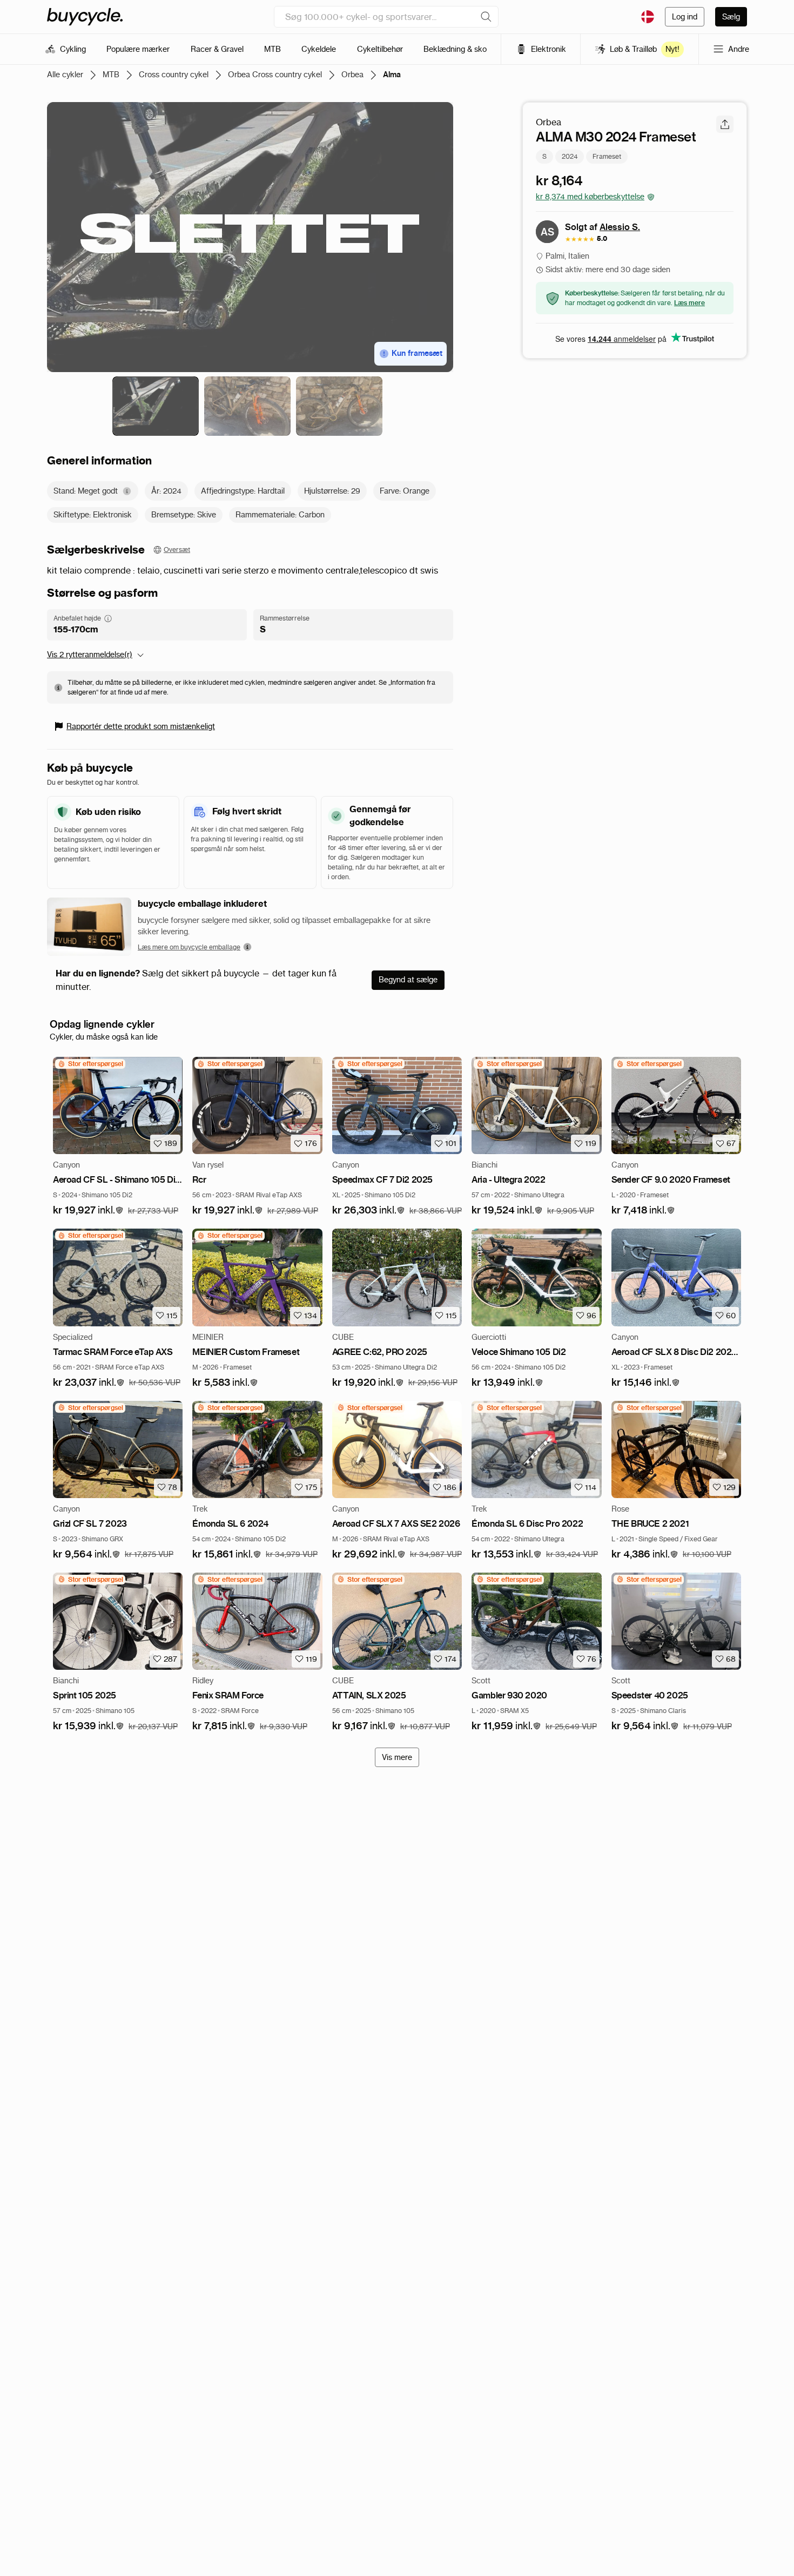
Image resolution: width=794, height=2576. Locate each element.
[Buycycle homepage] (85, 17)
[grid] (90, 1064)
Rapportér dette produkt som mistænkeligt (141, 726)
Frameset (607, 156)
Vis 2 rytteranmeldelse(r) (90, 655)
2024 (570, 156)
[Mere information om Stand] (127, 491)
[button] (88, 1211)
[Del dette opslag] (725, 124)
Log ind (685, 17)
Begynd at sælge (408, 980)
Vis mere (397, 1757)
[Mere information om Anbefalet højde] (108, 618)
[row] (90, 1064)
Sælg (731, 17)
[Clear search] (486, 17)
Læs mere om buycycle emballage (189, 947)
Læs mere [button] (689, 303)
